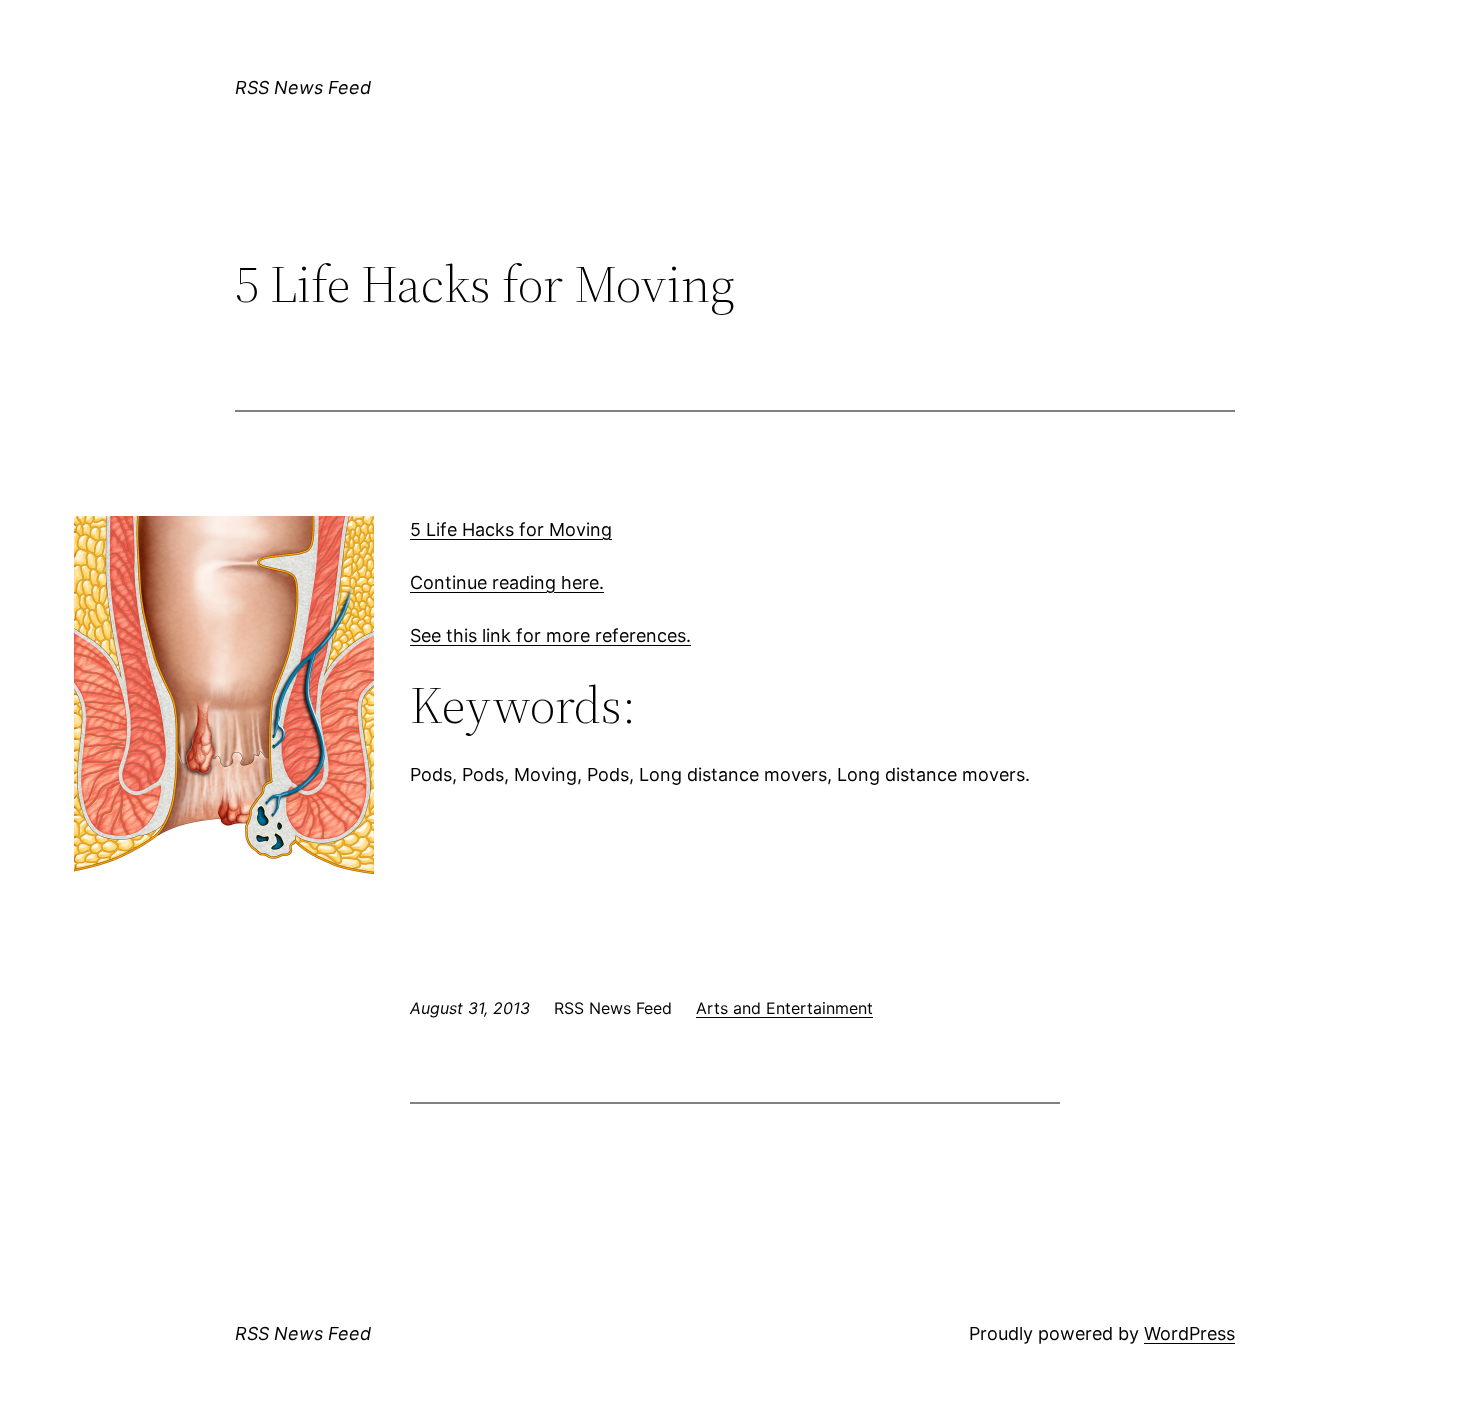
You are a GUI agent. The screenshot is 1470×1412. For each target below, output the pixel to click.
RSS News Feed (303, 87)
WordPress (1189, 1333)
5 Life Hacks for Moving (511, 529)
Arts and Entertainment (784, 1008)
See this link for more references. (550, 635)
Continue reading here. (507, 582)
